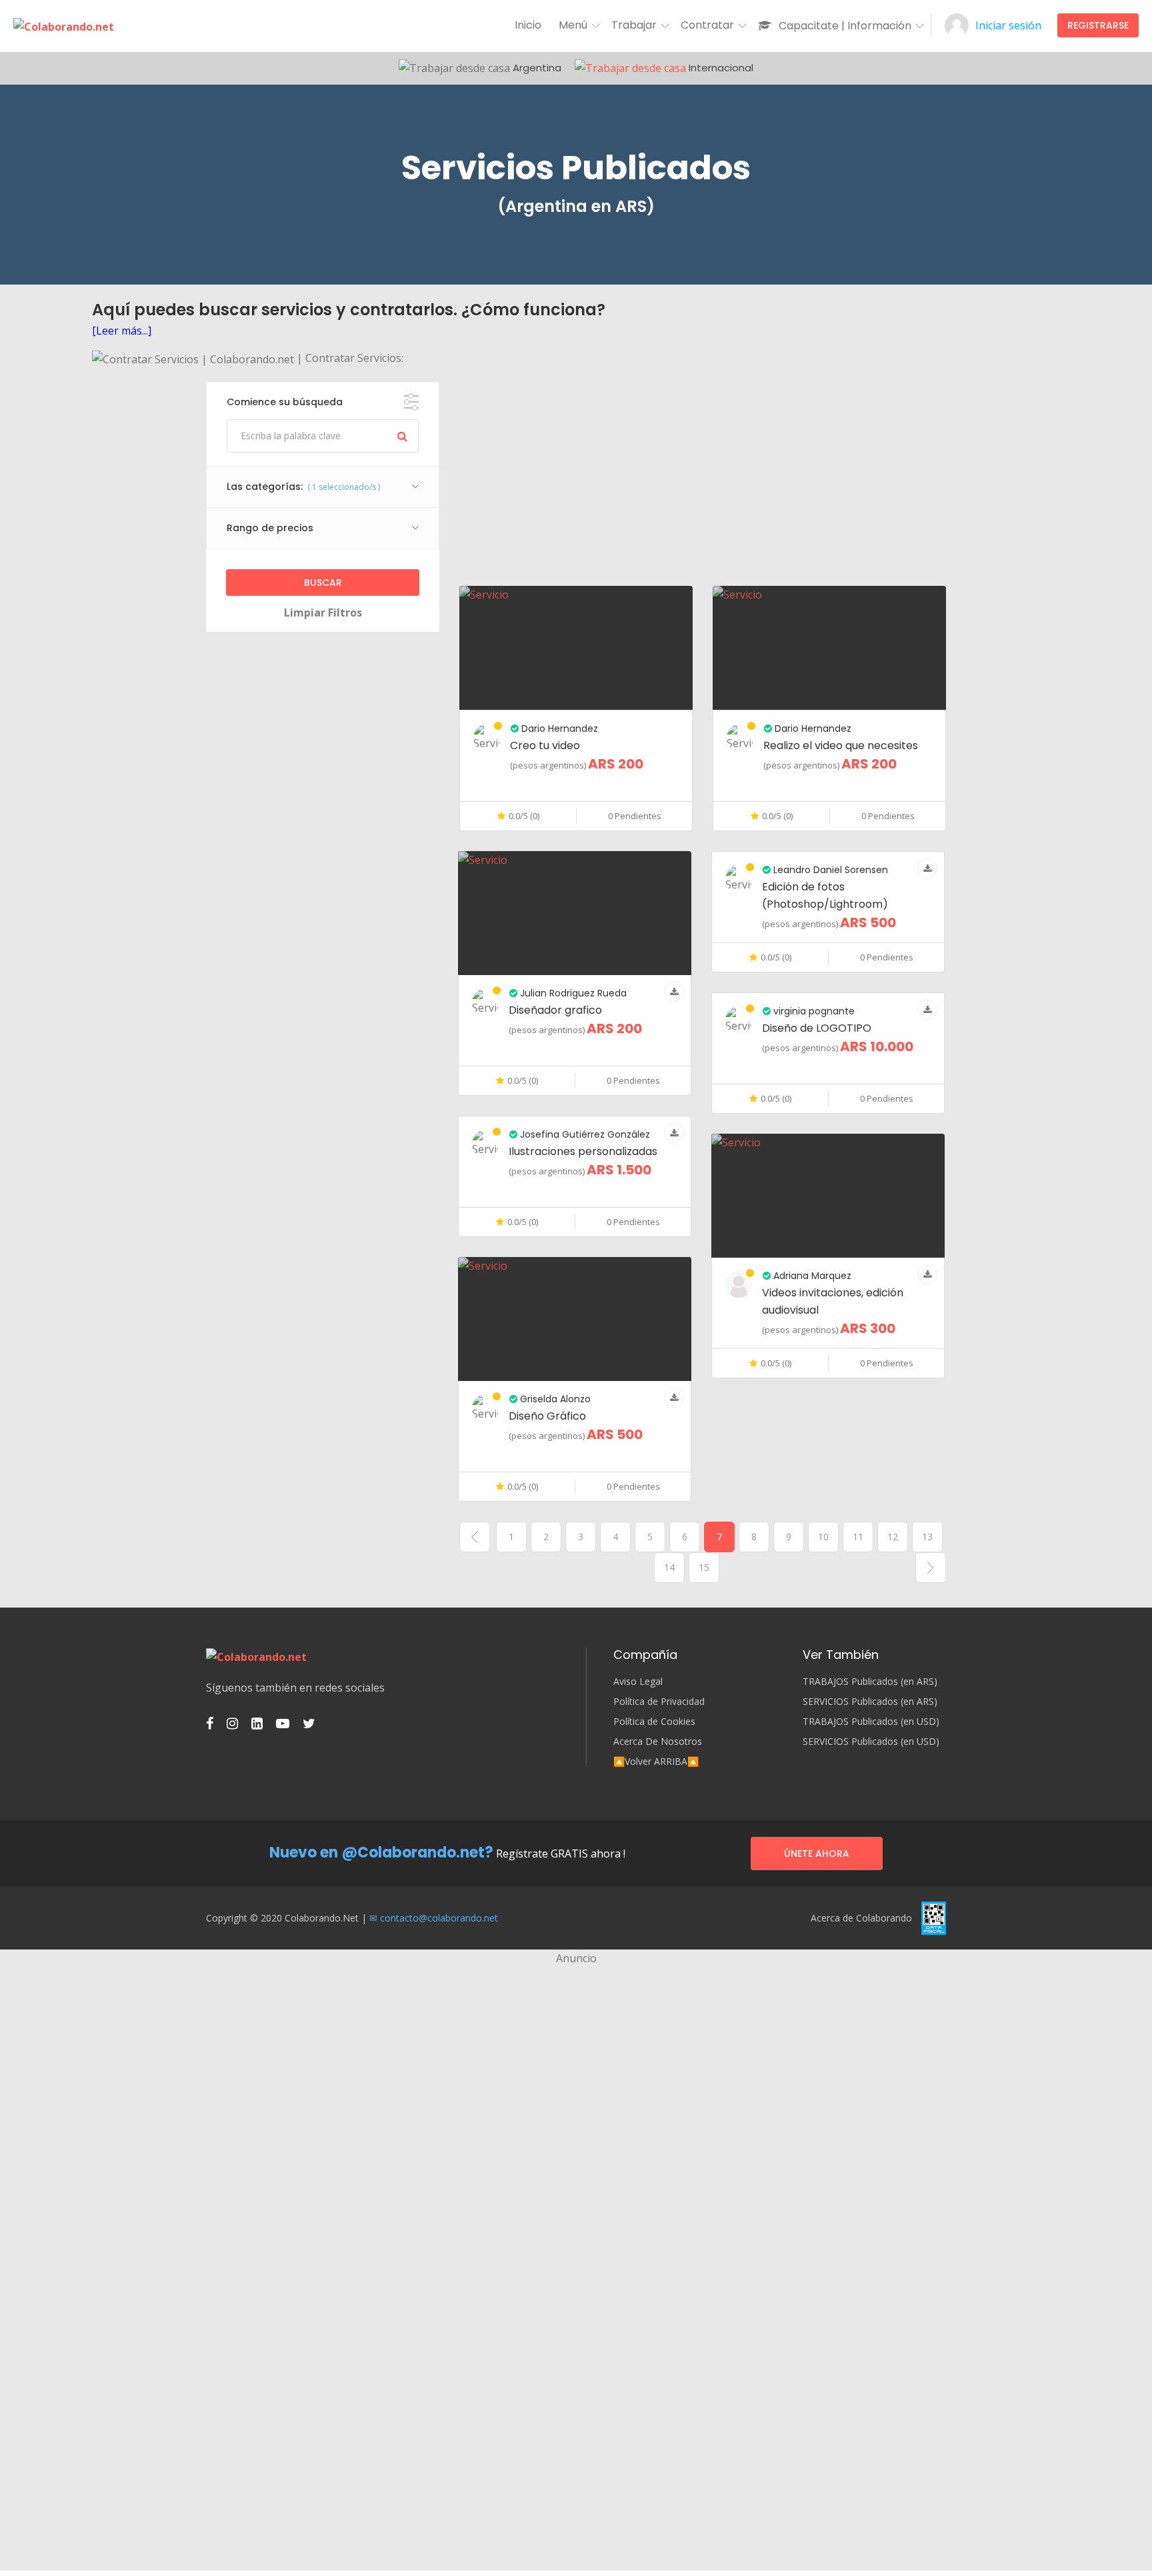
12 (893, 1537)
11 (858, 1537)
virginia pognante (813, 1011)
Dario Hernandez (558, 728)
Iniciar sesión (1008, 25)
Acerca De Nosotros (658, 1742)
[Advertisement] (703, 475)
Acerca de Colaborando (861, 1918)
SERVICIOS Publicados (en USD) (871, 1742)
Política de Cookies (654, 1722)
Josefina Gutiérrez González (584, 1134)
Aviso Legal (638, 1682)
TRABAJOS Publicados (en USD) (871, 1722)
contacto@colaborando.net (439, 1918)
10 (823, 1537)
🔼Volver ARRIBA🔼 (656, 1762)
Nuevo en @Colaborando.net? (381, 1853)
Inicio (528, 25)
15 (704, 1567)
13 (927, 1537)
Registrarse (1098, 25)
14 (669, 1567)
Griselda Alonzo (554, 1399)
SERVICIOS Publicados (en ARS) (870, 1702)
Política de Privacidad (659, 1702)
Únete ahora (817, 1854)
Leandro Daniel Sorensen (829, 870)
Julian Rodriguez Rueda (572, 993)
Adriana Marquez (811, 1276)
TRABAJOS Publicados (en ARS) (870, 1682)
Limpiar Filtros (323, 613)
